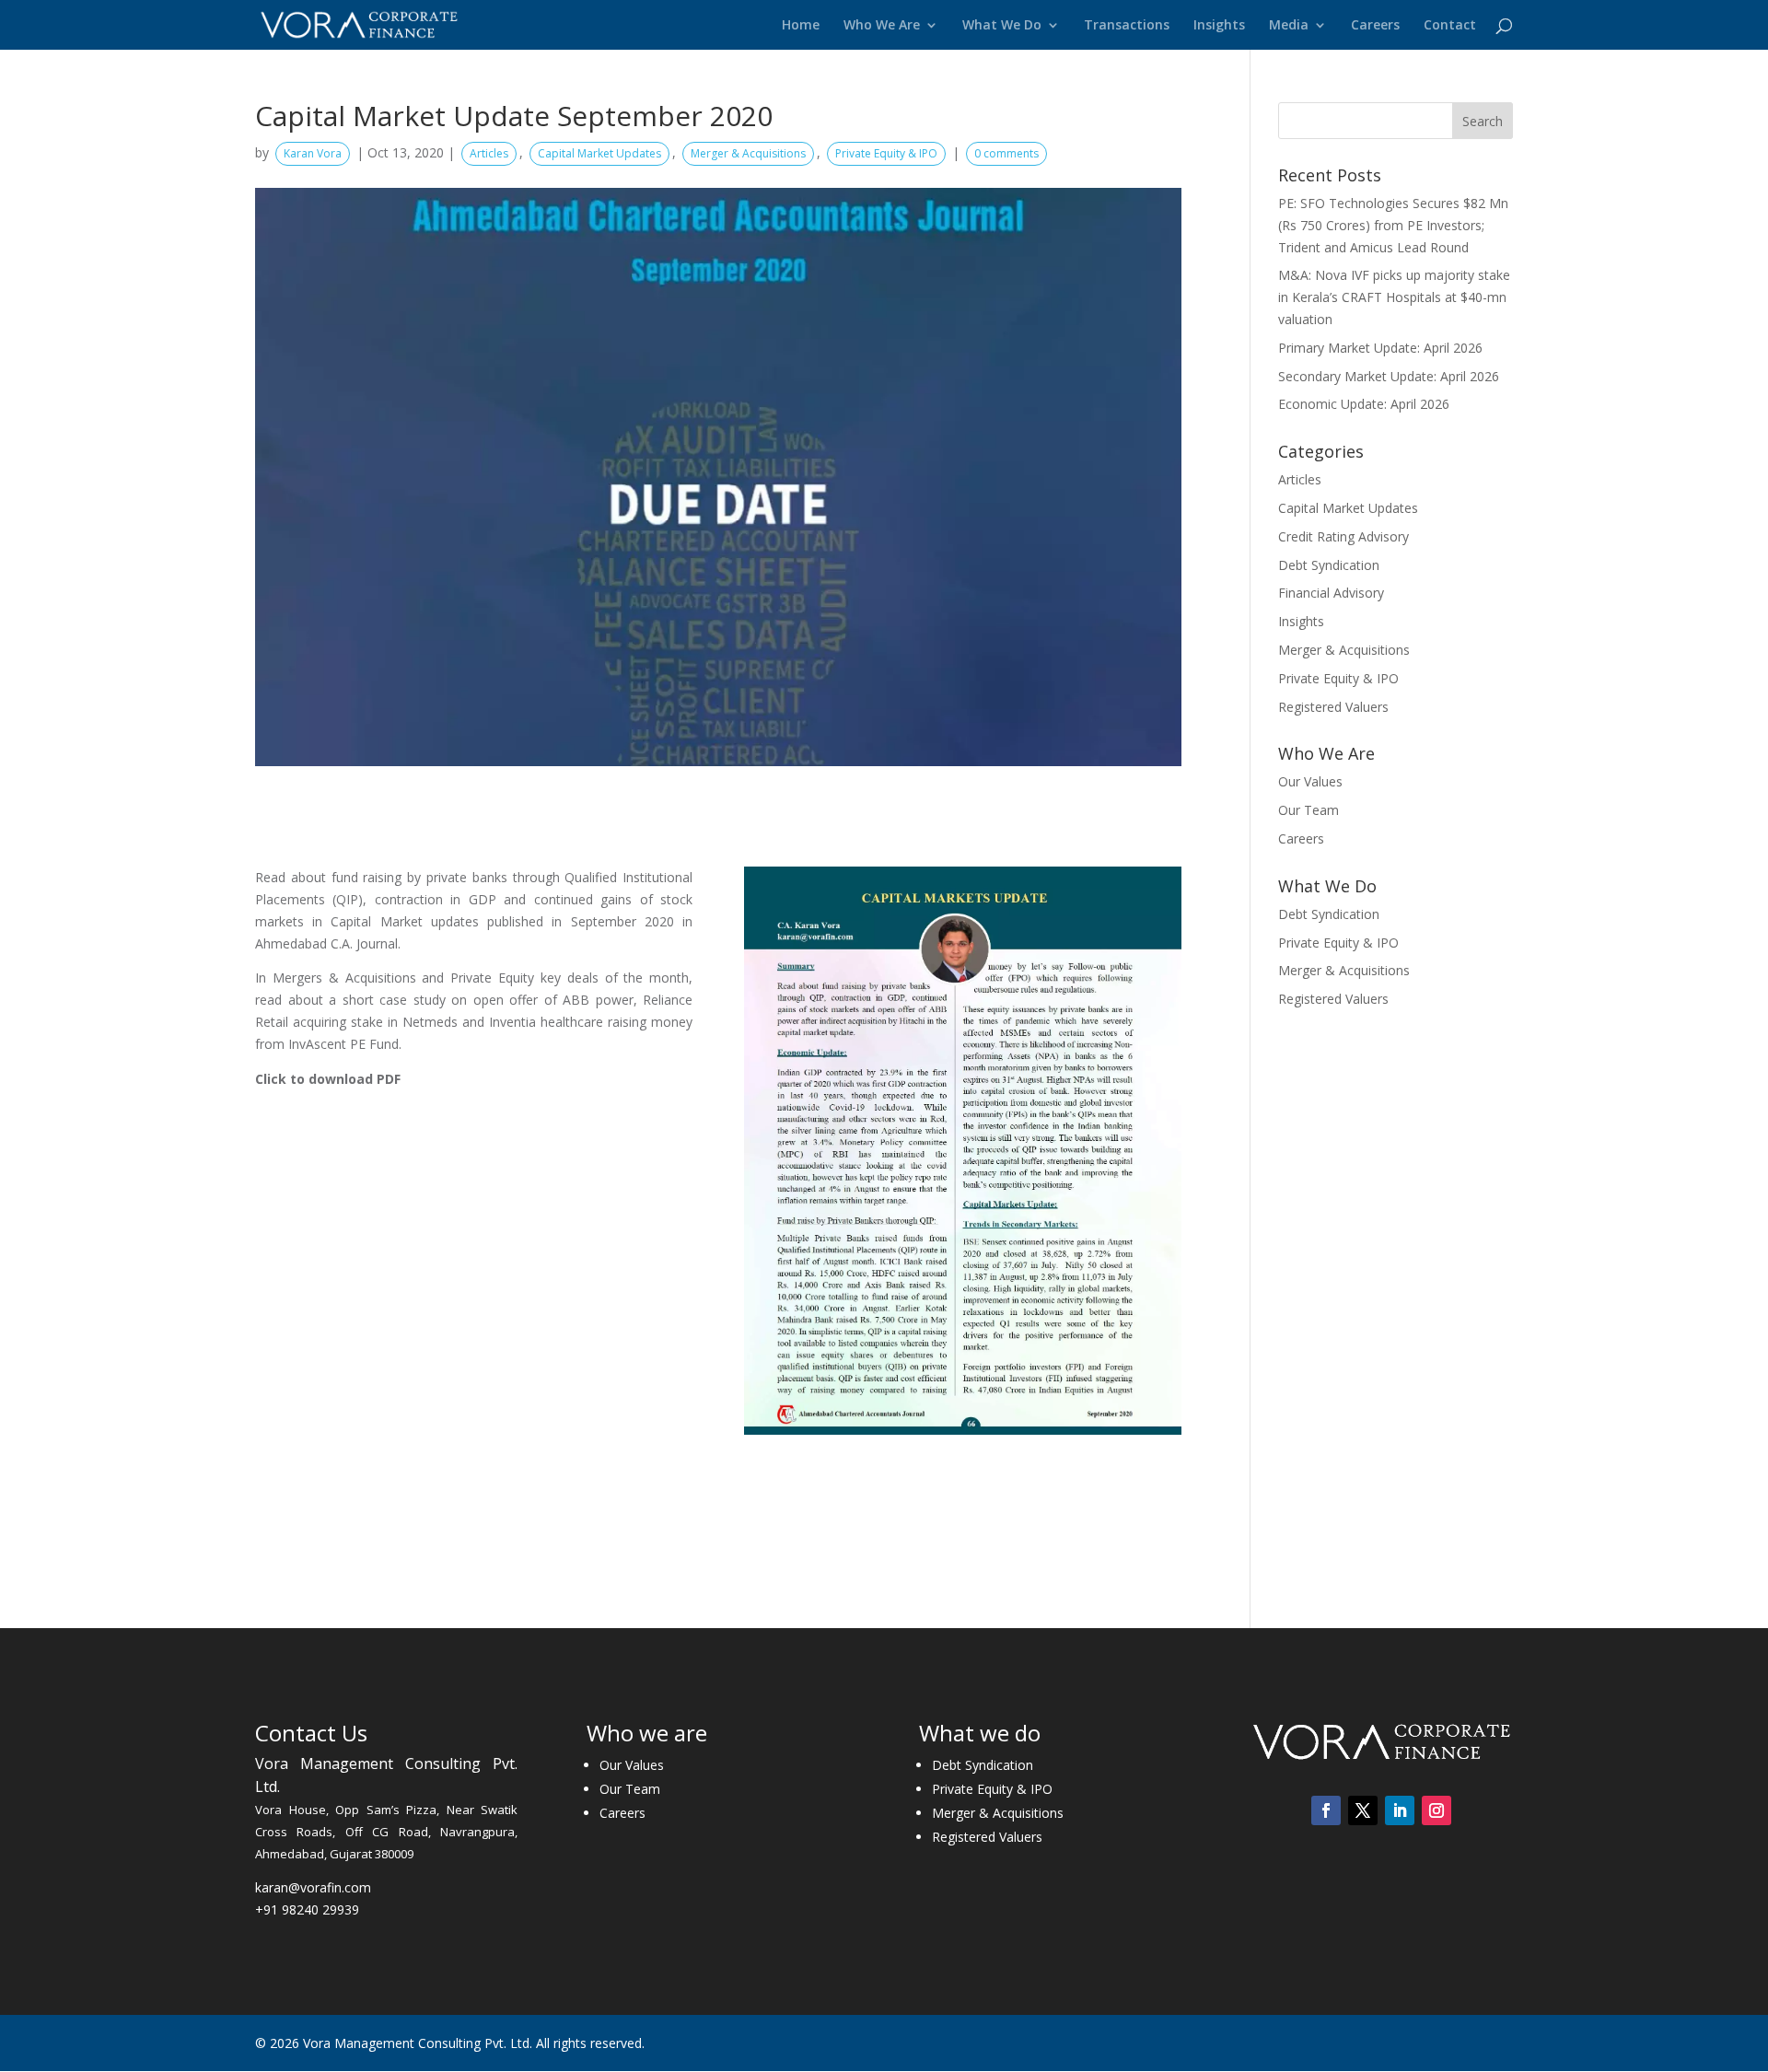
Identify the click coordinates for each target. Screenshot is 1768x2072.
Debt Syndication (1329, 565)
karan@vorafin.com (313, 1887)
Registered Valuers (1333, 707)
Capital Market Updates (599, 153)
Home (801, 26)
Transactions (1127, 26)
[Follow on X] (1363, 1810)
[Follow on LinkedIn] (1400, 1810)
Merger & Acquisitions (748, 153)
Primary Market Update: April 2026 (1380, 348)
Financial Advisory (1331, 593)
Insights (1219, 26)
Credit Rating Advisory (1343, 536)
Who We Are (882, 26)
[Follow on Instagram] (1436, 1810)
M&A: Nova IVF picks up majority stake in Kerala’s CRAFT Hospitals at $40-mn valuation (1394, 297)
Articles (489, 153)
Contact (1450, 26)
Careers (1375, 26)
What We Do (1002, 26)
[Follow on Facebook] (1326, 1810)
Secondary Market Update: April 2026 (1389, 376)
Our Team (1309, 810)
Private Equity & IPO (886, 153)
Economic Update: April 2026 (1364, 404)
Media (1289, 26)
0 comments (1006, 153)
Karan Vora (313, 153)
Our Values (1310, 781)
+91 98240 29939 (307, 1909)
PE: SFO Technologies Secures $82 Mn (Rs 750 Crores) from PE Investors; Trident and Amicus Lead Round (1393, 225)
